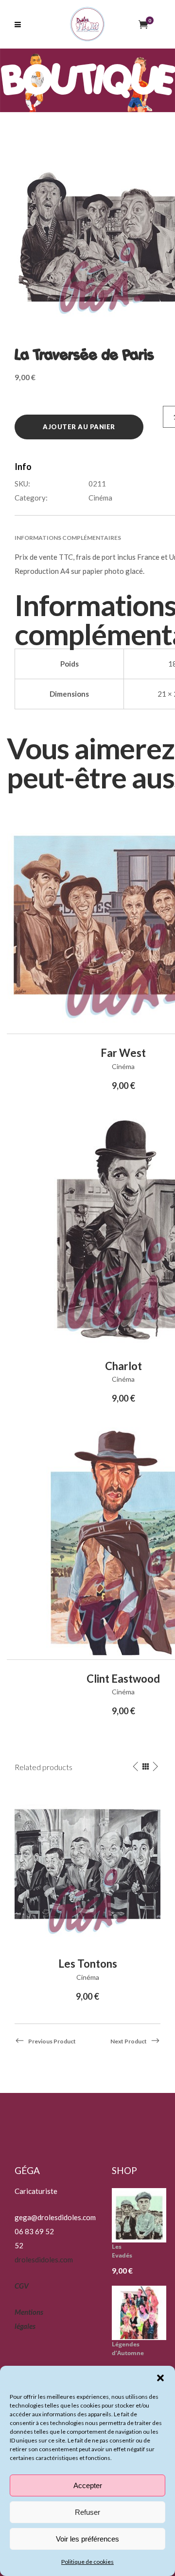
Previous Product (52, 2041)
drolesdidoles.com (44, 2259)
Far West (123, 1053)
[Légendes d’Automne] (143, 2313)
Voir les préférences (87, 2539)
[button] (160, 2378)
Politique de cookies (87, 2562)
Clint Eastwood (123, 1679)
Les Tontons (88, 1964)
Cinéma (100, 498)
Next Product (129, 2041)
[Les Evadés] (143, 2215)
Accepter (88, 2485)
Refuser (87, 2512)
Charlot (123, 1366)
